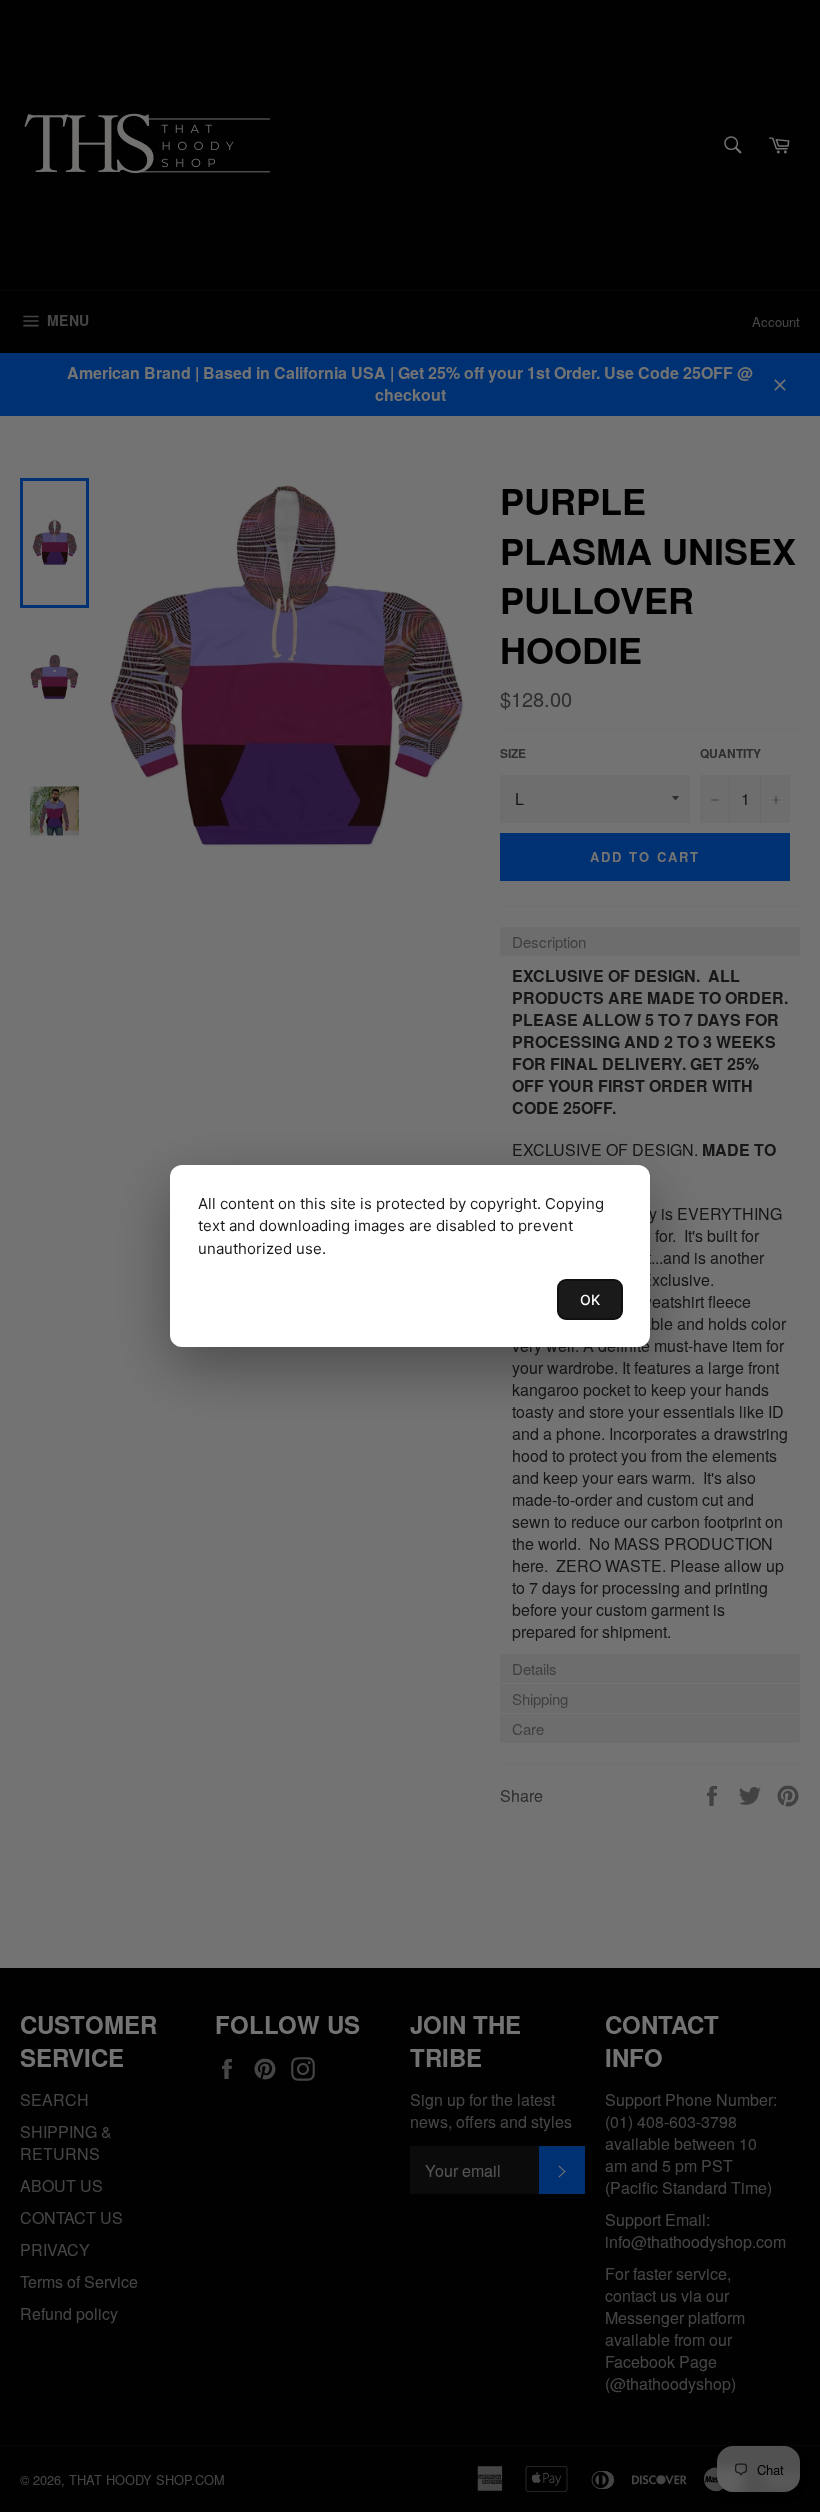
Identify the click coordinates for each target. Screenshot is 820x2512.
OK (590, 1299)
